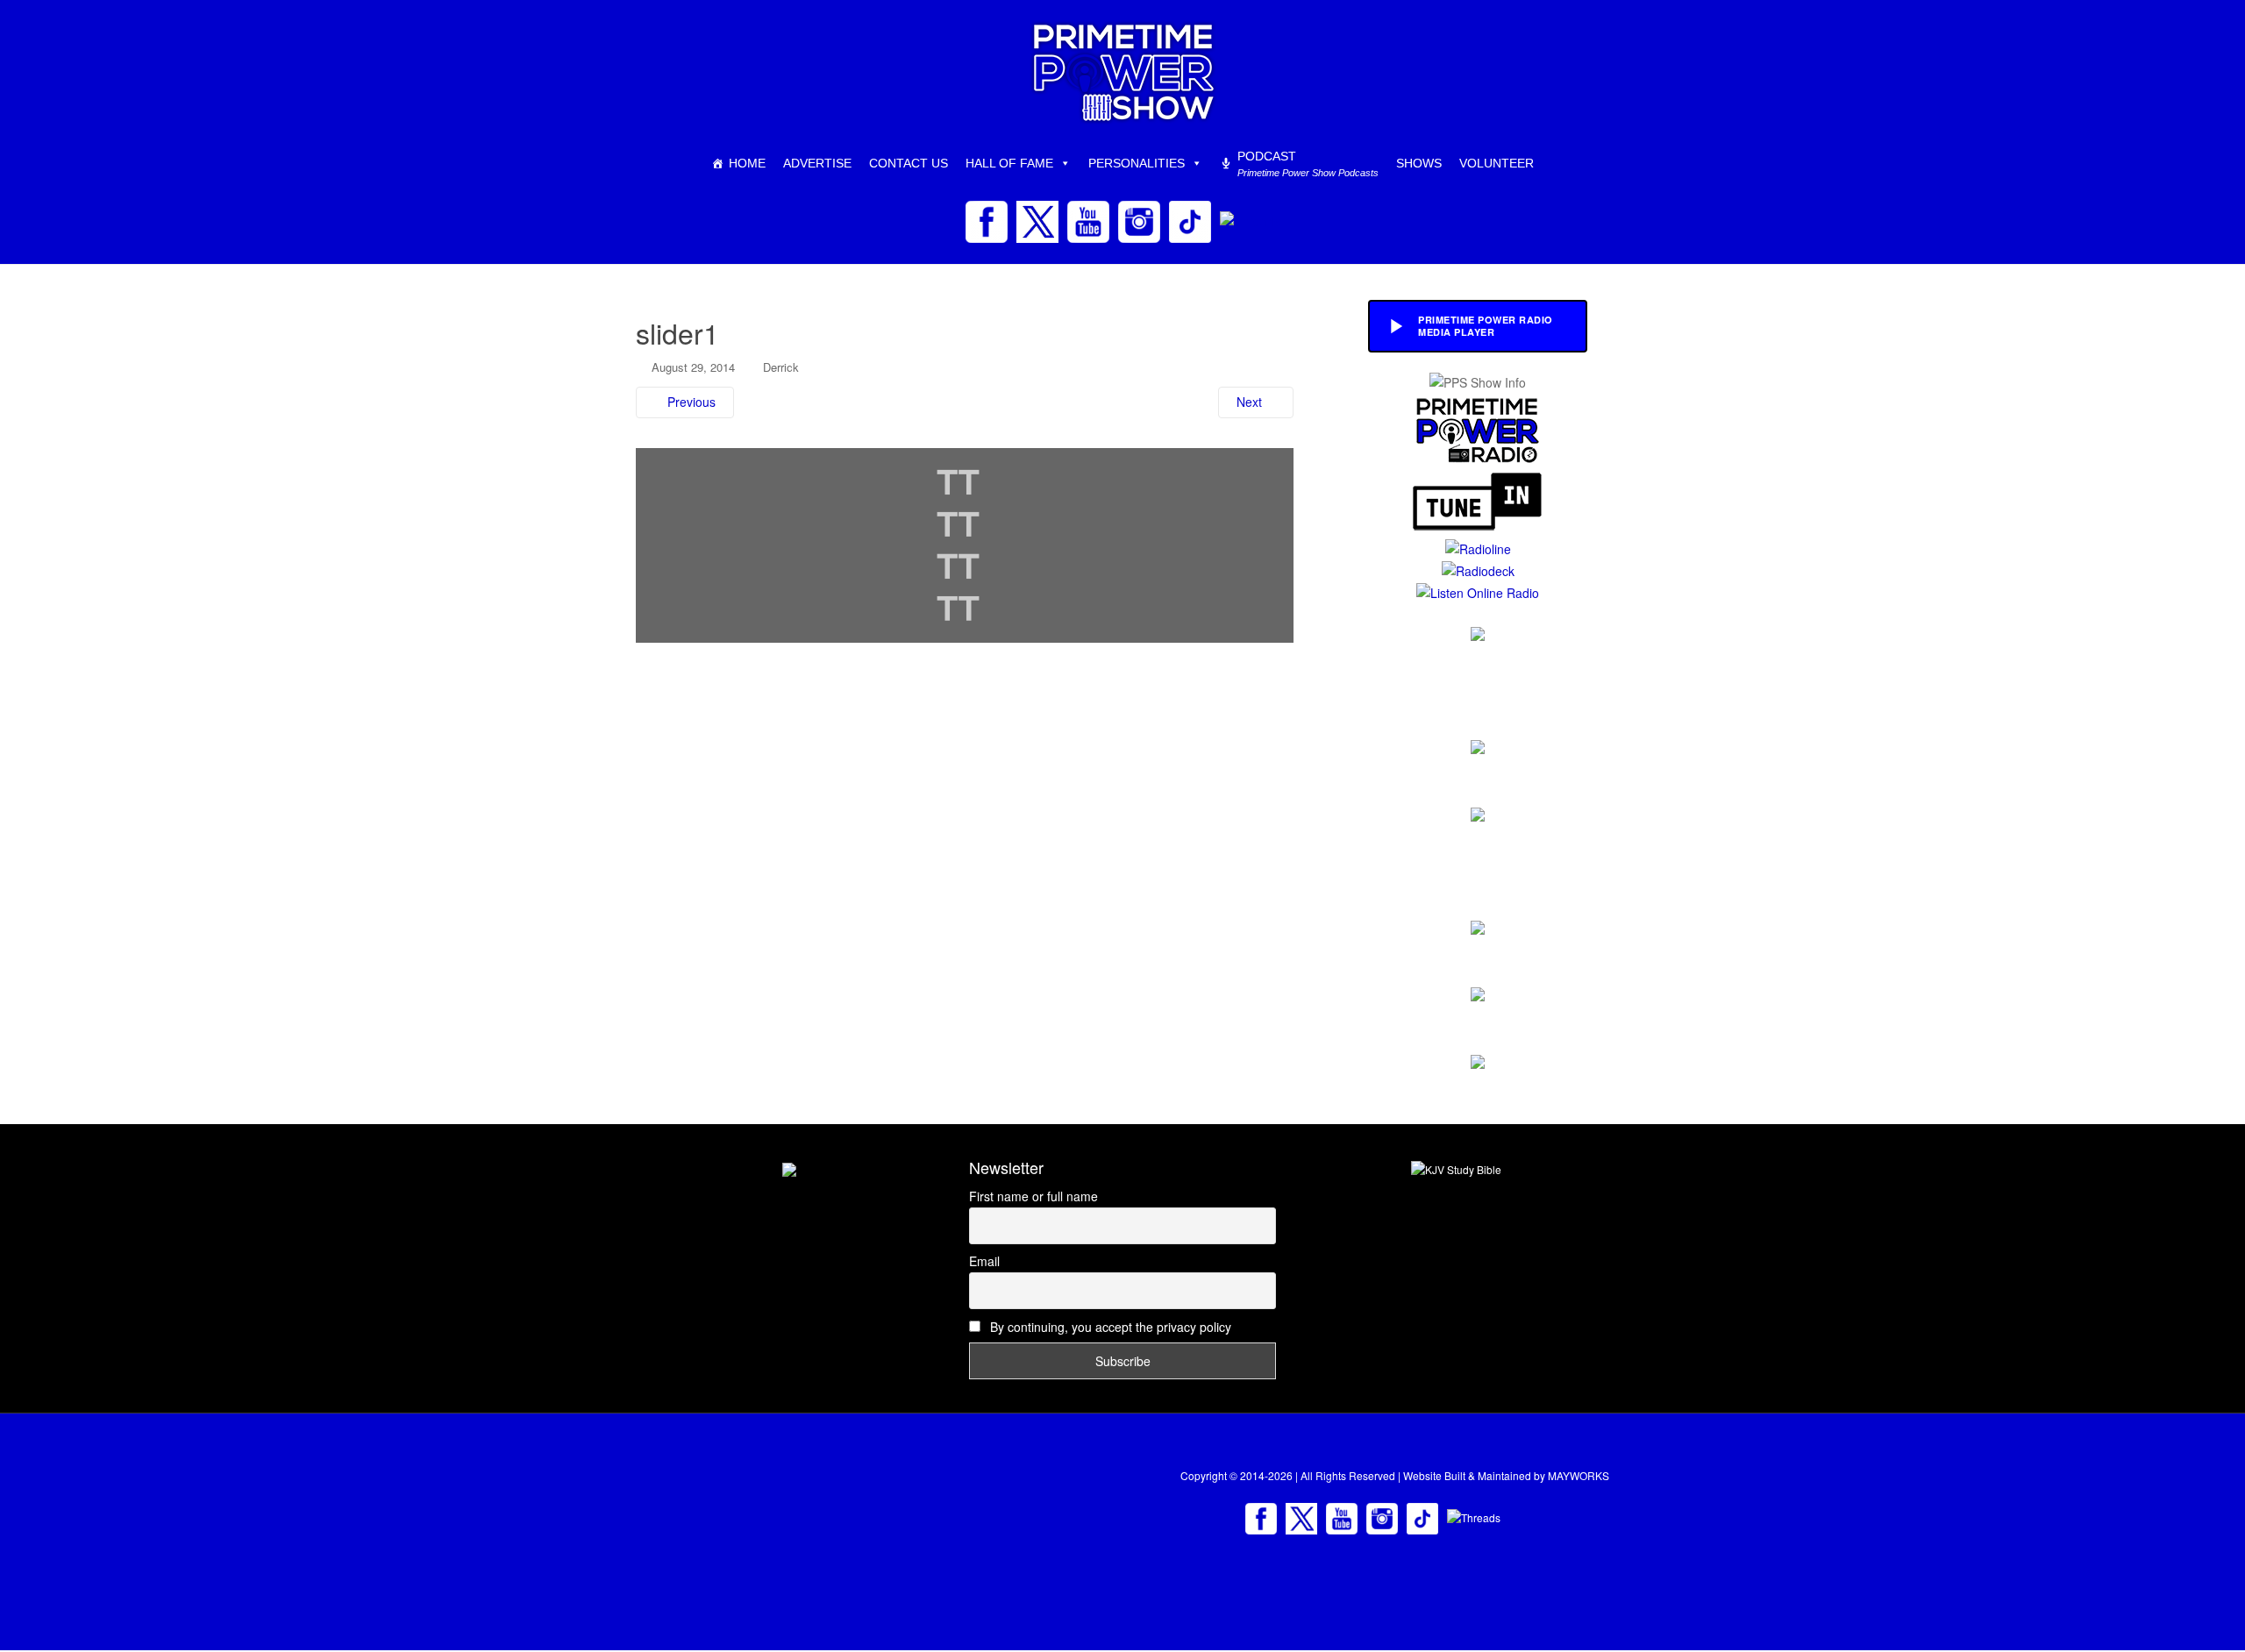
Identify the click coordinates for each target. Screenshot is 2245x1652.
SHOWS (1419, 163)
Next (1251, 402)
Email (984, 1261)
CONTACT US (909, 163)
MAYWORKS (1579, 1475)
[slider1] (965, 544)
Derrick (781, 367)
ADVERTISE (817, 163)
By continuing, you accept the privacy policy (1109, 1327)
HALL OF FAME (1009, 163)
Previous (690, 402)
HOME (747, 163)
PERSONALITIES (1137, 163)
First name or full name (1033, 1196)
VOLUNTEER (1497, 163)
